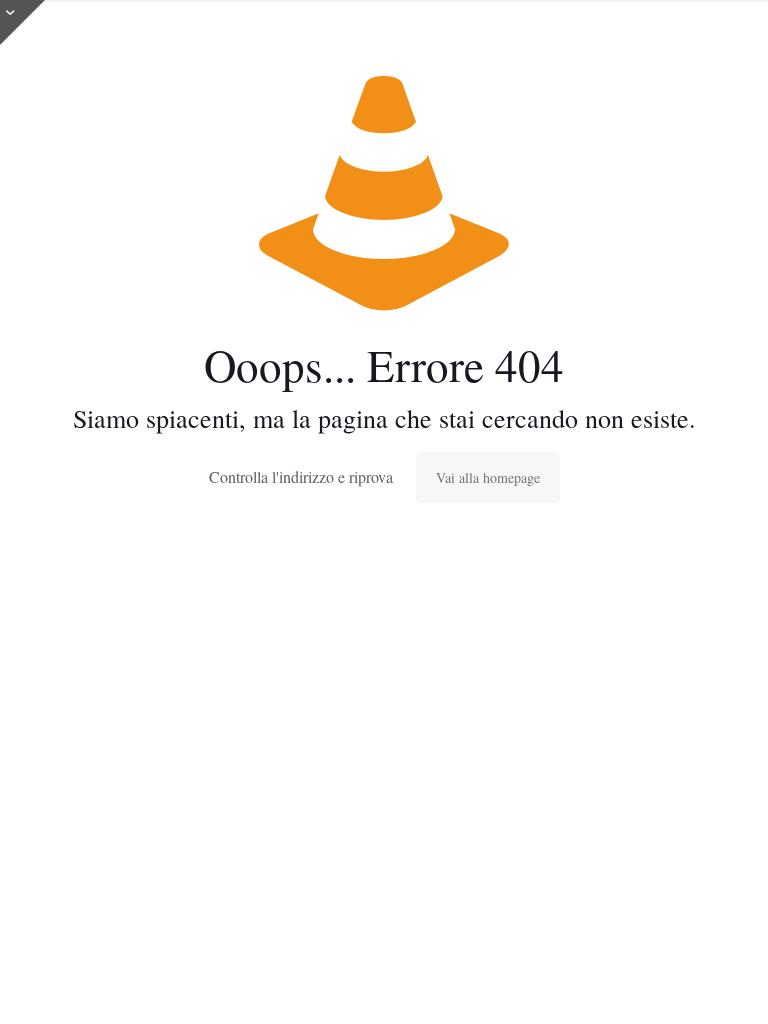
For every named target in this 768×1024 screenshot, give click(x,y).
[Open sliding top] (22, 22)
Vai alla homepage (488, 477)
